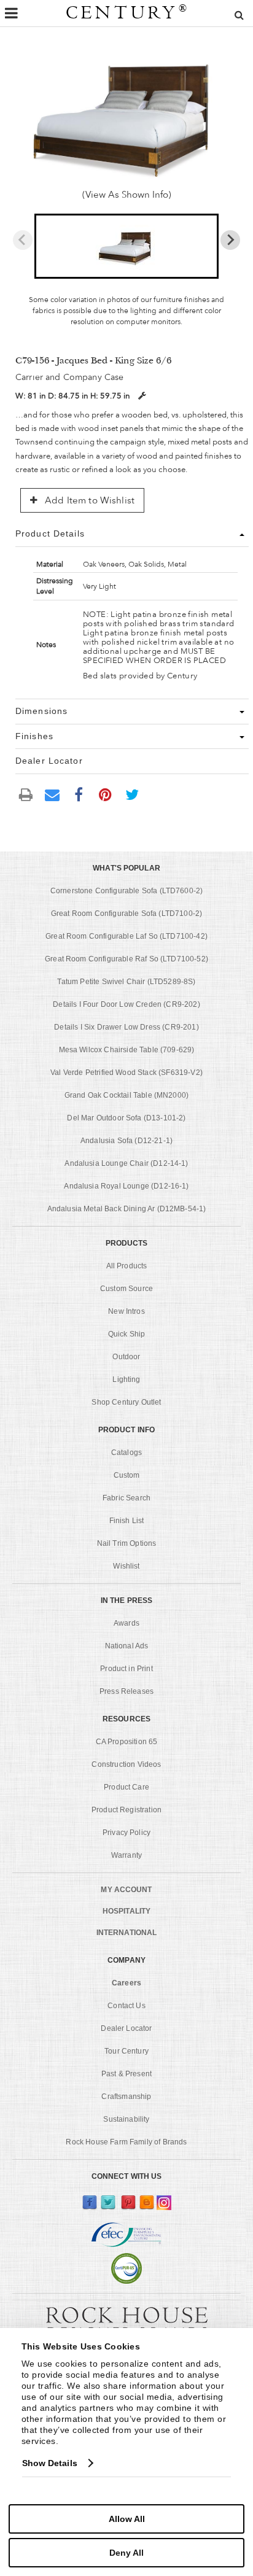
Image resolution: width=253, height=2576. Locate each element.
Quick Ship (127, 1334)
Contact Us (126, 2006)
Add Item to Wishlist (88, 500)
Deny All (126, 2553)
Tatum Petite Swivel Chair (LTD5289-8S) (126, 982)
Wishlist (126, 1566)
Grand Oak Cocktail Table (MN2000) (126, 1095)
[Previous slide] (23, 240)
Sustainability (126, 2119)
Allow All (127, 2519)
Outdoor (126, 1357)
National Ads (127, 1646)
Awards (126, 1623)
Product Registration (126, 1810)
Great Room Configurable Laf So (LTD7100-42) (126, 936)
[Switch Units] (142, 396)
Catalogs (126, 1453)
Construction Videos (126, 1764)
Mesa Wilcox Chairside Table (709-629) (127, 1050)
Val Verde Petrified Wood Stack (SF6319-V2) (126, 1073)
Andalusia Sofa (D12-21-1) (126, 1141)
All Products (127, 1266)
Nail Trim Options (127, 1543)
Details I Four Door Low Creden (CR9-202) (126, 1004)
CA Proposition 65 (127, 1742)
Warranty (126, 1855)
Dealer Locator (126, 2028)
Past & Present (126, 2074)
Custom (127, 1475)
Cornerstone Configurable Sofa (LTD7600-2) (127, 891)
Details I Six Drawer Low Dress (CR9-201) (126, 1027)
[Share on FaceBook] (79, 794)
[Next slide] (230, 240)
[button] (126, 246)
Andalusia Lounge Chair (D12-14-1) (126, 1163)
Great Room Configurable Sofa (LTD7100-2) (126, 914)
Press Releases (126, 1691)
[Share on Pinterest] (106, 794)
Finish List (127, 1521)
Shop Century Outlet (126, 1402)
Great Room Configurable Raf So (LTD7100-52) (126, 959)
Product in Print (126, 1669)
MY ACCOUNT (126, 1890)
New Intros (126, 1311)
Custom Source (126, 1289)
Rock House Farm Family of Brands (126, 2142)
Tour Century (126, 2051)
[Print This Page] (26, 795)
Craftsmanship (126, 2097)
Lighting (126, 1379)
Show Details (50, 2463)
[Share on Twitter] (132, 794)
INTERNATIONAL (127, 1933)
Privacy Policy (126, 1833)
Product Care (126, 1787)
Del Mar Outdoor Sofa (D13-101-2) (126, 1118)
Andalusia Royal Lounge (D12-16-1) (126, 1186)
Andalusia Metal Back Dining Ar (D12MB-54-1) (127, 1209)
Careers (126, 1983)
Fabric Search (126, 1498)
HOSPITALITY (126, 1911)
